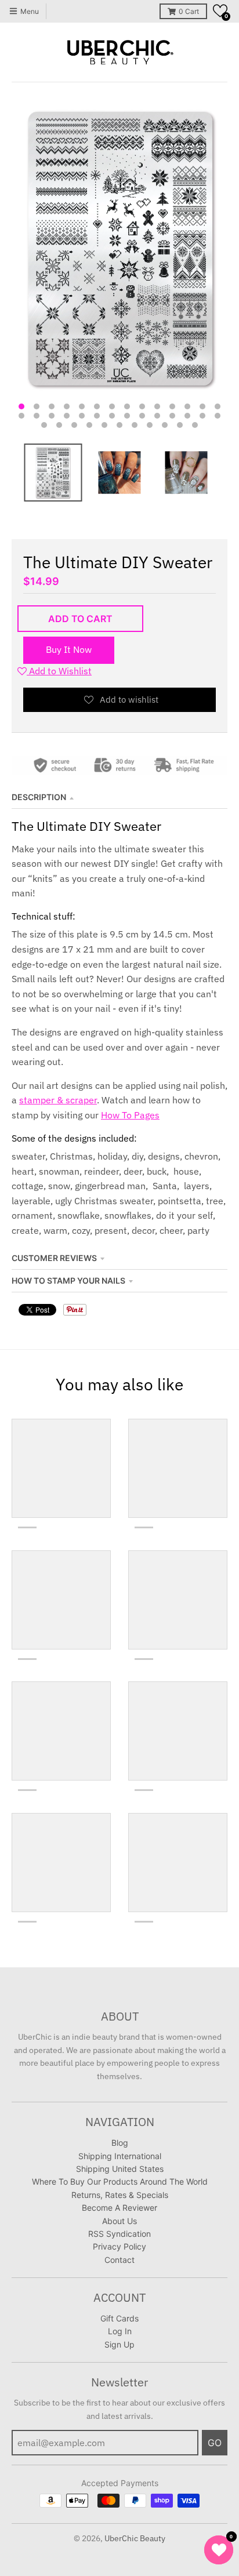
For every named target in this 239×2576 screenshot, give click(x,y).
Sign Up (119, 2344)
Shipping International (120, 2156)
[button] (220, 11)
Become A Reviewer (119, 2208)
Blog (120, 2143)
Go (215, 2443)
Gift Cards (119, 2318)
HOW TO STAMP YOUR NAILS (68, 1280)
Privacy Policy (119, 2246)
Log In (120, 2331)
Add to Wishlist (59, 671)
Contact (119, 2260)
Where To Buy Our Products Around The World (120, 2181)
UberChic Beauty (135, 2538)
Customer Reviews (54, 1258)
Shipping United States (120, 2169)
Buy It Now (69, 649)
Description (39, 797)
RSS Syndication (119, 2234)
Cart (189, 11)
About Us (119, 2221)
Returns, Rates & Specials (120, 2195)
